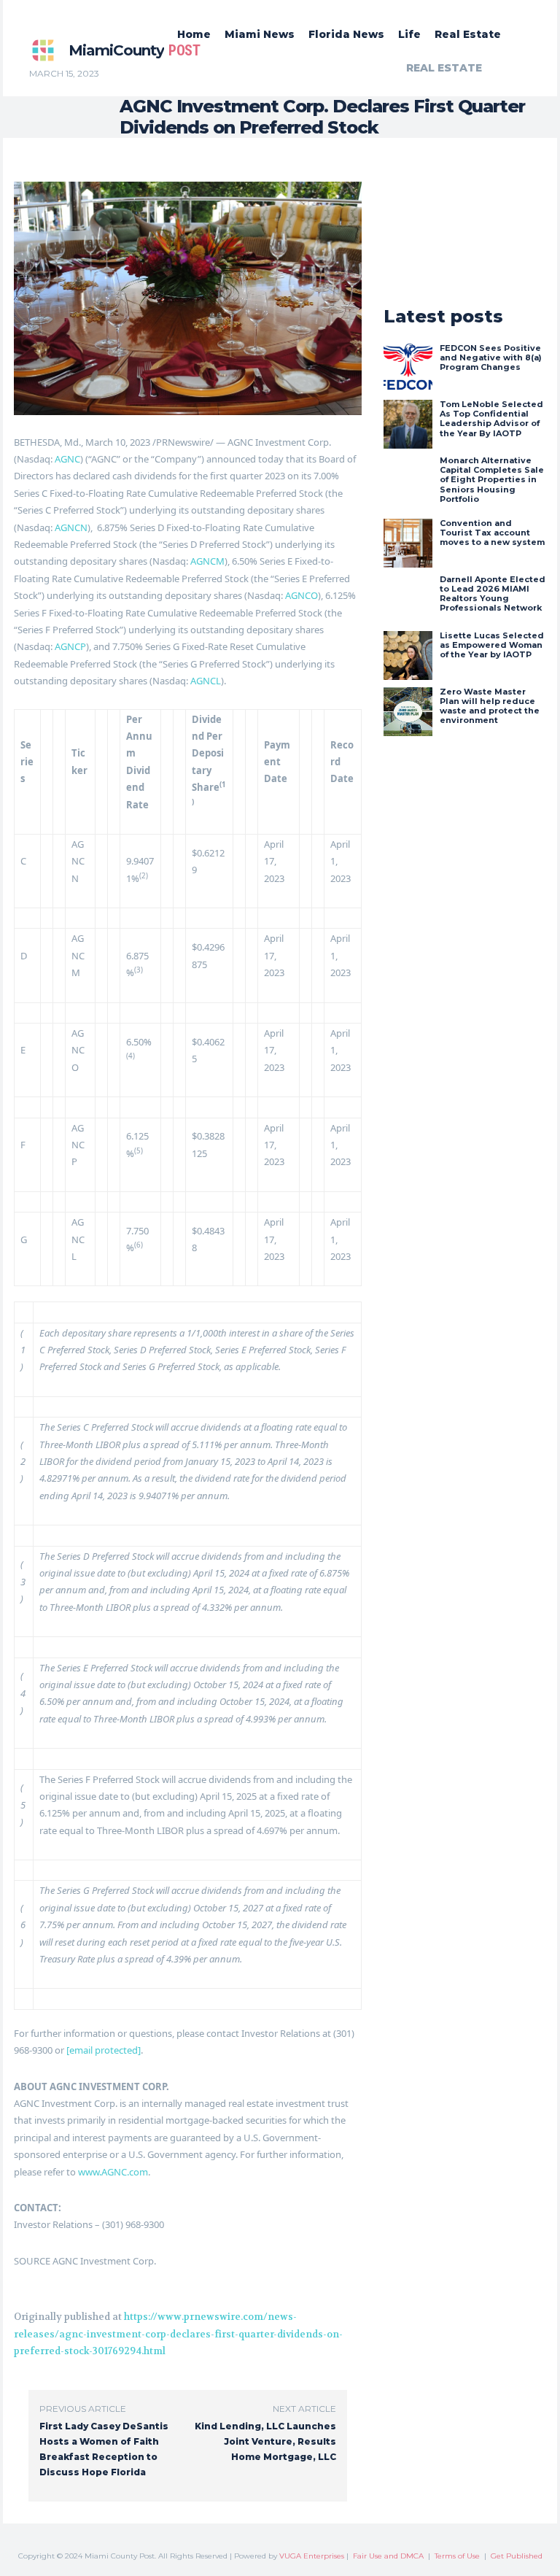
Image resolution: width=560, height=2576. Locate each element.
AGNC (67, 459)
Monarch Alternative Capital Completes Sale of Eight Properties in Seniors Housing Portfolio (492, 480)
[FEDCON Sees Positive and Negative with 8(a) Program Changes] (408, 368)
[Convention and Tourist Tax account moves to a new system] (408, 543)
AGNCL (206, 681)
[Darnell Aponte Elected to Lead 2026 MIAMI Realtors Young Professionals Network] (408, 599)
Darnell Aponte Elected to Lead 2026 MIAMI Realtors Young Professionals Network (493, 594)
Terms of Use (457, 2556)
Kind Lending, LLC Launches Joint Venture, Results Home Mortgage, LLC (265, 2441)
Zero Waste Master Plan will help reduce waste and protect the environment (490, 706)
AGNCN (71, 527)
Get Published (517, 2556)
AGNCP (70, 646)
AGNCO (302, 595)
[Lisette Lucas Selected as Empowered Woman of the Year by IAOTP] (408, 655)
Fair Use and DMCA (388, 2556)
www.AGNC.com (113, 2172)
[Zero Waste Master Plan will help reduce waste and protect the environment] (408, 712)
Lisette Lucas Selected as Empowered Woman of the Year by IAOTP (492, 645)
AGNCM (207, 561)
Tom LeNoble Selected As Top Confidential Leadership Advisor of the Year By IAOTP (491, 419)
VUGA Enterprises (312, 2556)
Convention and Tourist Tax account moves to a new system (492, 533)
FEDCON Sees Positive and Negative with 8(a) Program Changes (491, 357)
